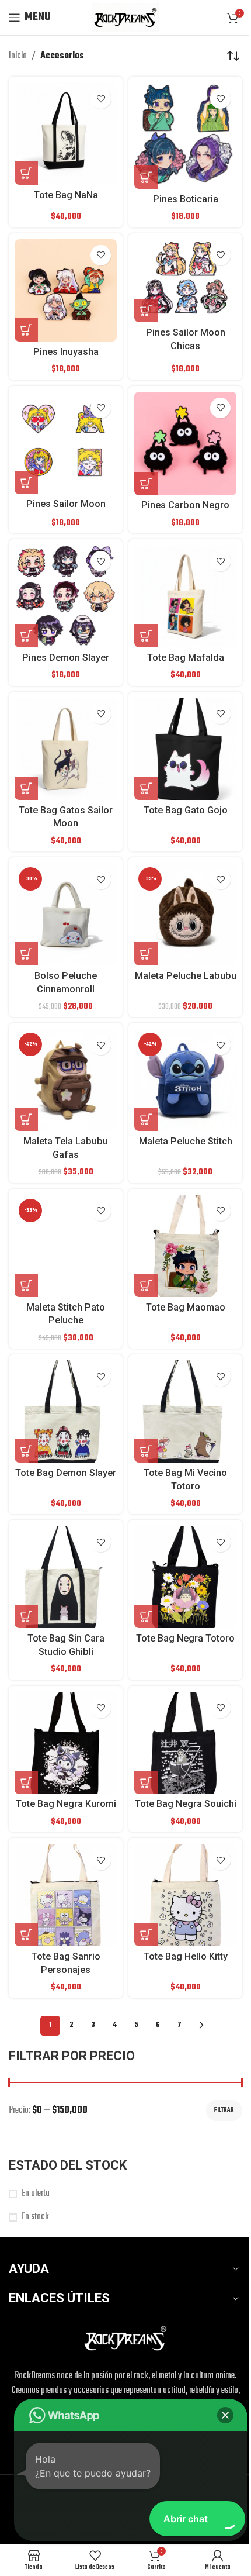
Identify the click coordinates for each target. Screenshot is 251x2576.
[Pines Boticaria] (185, 136)
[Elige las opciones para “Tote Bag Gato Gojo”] (146, 788)
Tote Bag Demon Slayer (66, 1473)
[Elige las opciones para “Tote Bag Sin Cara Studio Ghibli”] (26, 1616)
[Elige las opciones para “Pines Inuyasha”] (26, 330)
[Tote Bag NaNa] (66, 134)
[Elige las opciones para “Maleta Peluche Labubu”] (146, 954)
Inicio (18, 56)
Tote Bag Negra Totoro (185, 1638)
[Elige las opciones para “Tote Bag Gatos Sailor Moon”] (26, 788)
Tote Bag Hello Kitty (186, 1956)
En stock (35, 2217)
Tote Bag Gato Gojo (186, 810)
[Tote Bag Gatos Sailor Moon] (66, 749)
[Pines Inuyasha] (66, 290)
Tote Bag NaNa (66, 195)
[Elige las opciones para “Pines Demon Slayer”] (26, 636)
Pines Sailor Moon (66, 504)
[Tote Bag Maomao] (185, 1246)
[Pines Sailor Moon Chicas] (185, 281)
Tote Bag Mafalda (186, 658)
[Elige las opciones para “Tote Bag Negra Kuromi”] (26, 1782)
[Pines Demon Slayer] (66, 596)
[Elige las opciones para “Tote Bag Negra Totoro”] (146, 1616)
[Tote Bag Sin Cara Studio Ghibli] (66, 1577)
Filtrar (224, 2110)
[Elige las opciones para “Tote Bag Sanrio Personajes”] (26, 1934)
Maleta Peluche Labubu (186, 976)
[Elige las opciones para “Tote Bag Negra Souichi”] (146, 1782)
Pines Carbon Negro (185, 505)
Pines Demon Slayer (66, 658)
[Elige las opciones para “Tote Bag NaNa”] (26, 173)
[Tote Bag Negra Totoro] (185, 1577)
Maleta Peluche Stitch (186, 1141)
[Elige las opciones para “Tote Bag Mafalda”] (146, 636)
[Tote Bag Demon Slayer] (66, 1411)
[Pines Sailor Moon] (66, 443)
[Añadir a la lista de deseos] (101, 99)
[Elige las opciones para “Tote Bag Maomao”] (146, 1285)
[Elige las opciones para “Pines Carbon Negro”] (146, 484)
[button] (26, 954)
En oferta (36, 2194)
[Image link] (125, 2339)
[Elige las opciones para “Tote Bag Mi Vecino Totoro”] (146, 1451)
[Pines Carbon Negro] (185, 444)
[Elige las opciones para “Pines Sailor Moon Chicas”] (146, 311)
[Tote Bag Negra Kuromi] (66, 1743)
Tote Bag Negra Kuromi (66, 1804)
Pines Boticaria (186, 199)
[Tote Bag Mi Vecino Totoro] (185, 1411)
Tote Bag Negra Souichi (186, 1804)
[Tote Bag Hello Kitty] (185, 1895)
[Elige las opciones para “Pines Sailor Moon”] (26, 482)
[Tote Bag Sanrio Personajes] (66, 1895)
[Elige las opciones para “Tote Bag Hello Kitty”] (146, 1934)
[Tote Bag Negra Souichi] (185, 1743)
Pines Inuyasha (66, 352)
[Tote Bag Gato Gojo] (185, 749)
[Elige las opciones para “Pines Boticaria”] (146, 177)
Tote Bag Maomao (186, 1307)
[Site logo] (125, 18)
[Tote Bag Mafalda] (185, 596)
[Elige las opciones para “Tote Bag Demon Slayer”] (26, 1451)
